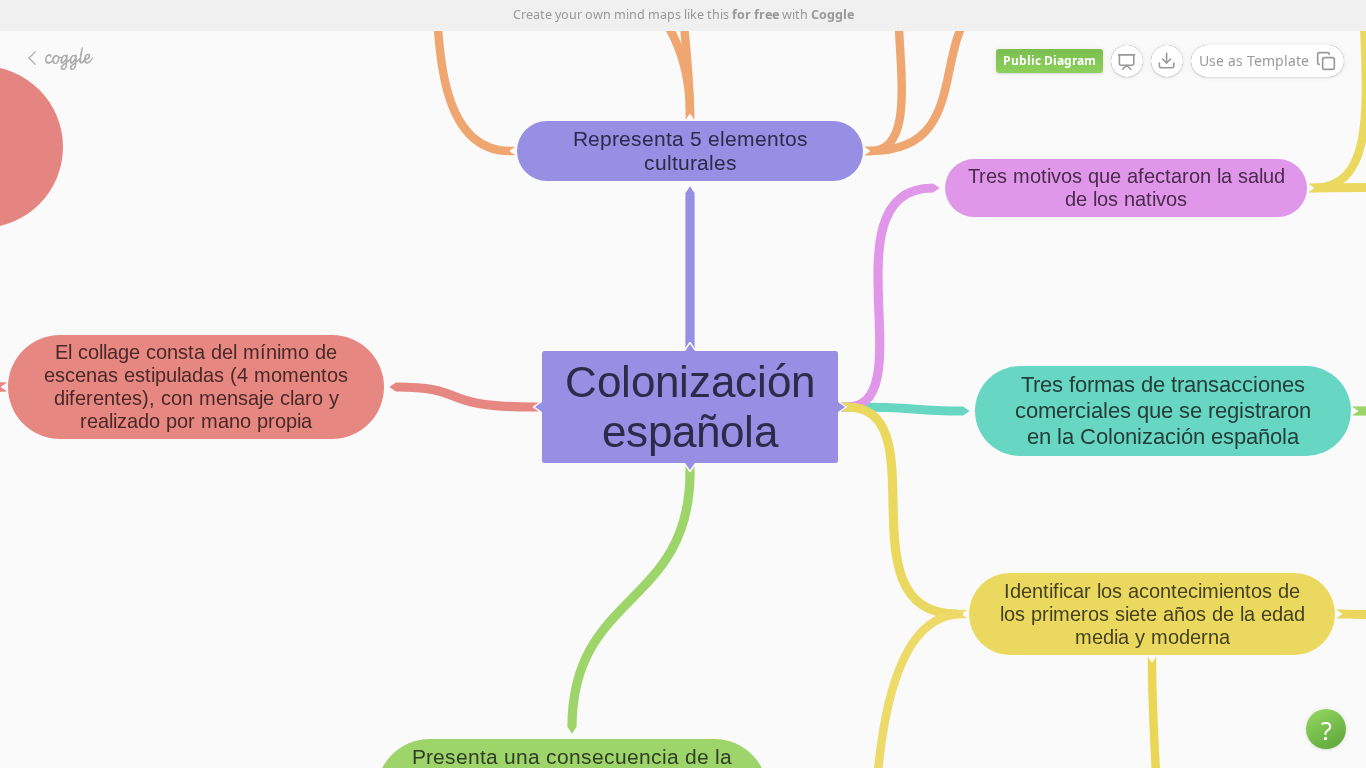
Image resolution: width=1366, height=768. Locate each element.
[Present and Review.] (1127, 62)
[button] (1326, 729)
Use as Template (1254, 60)
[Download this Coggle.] (1167, 61)
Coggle (832, 14)
